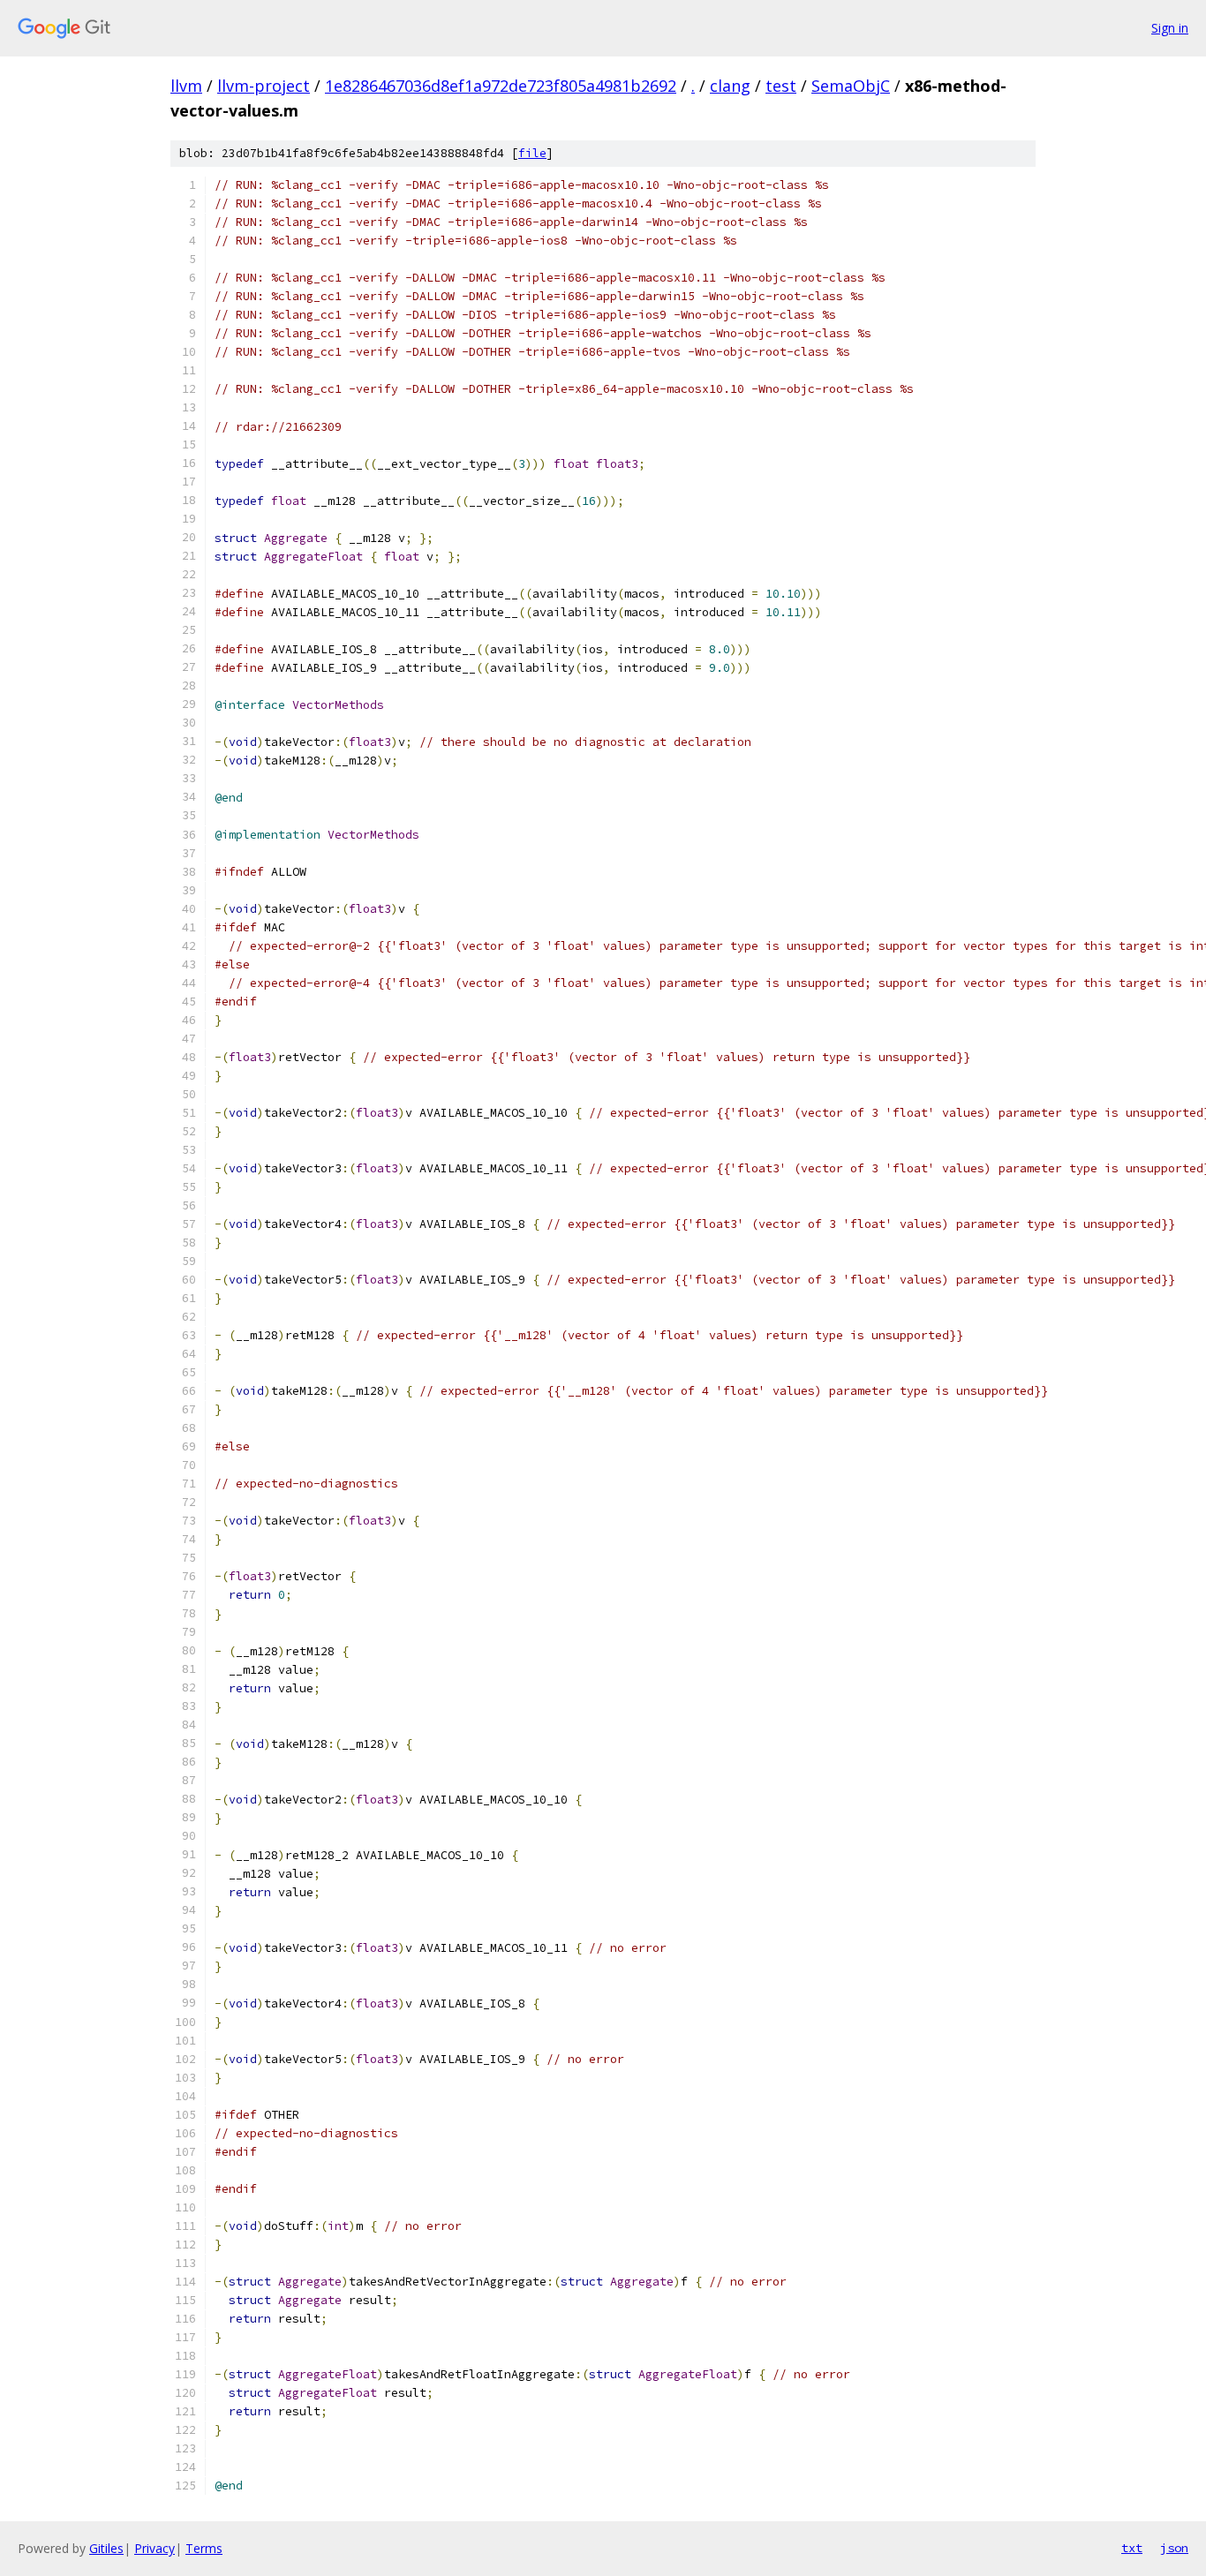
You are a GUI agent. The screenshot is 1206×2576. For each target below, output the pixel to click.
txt (1132, 2548)
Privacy (155, 2548)
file (532, 153)
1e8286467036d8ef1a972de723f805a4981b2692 (501, 86)
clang (730, 86)
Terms (204, 2548)
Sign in (1170, 28)
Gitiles (106, 2548)
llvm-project (264, 86)
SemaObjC (851, 86)
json (1174, 2548)
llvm (186, 86)
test (781, 86)
